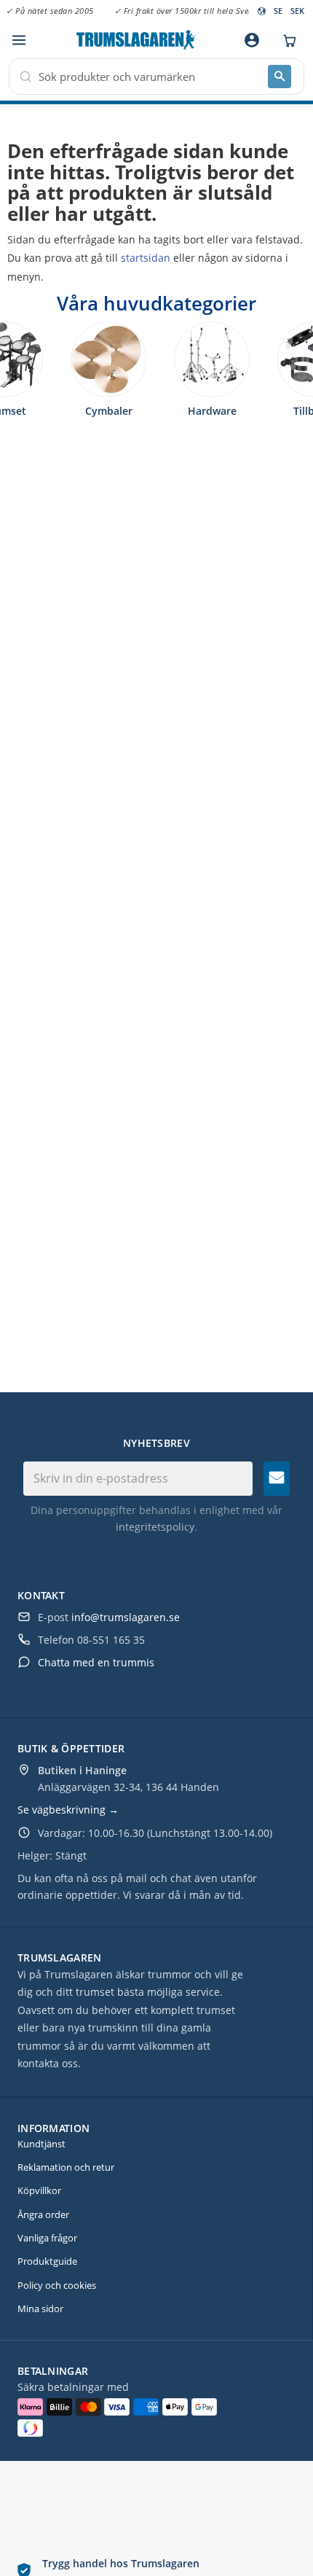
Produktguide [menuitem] (47, 2261)
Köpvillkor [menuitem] (39, 2190)
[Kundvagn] (286, 40)
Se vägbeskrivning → (68, 1810)
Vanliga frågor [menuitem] (47, 2238)
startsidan (146, 258)
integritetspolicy (155, 1527)
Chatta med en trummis (96, 1662)
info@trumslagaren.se (126, 1617)
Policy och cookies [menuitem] (57, 2285)
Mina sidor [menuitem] (40, 2308)
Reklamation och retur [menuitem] (66, 2167)
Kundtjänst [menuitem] (41, 2144)
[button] (19, 40)
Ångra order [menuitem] (43, 2214)
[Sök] (280, 77)
